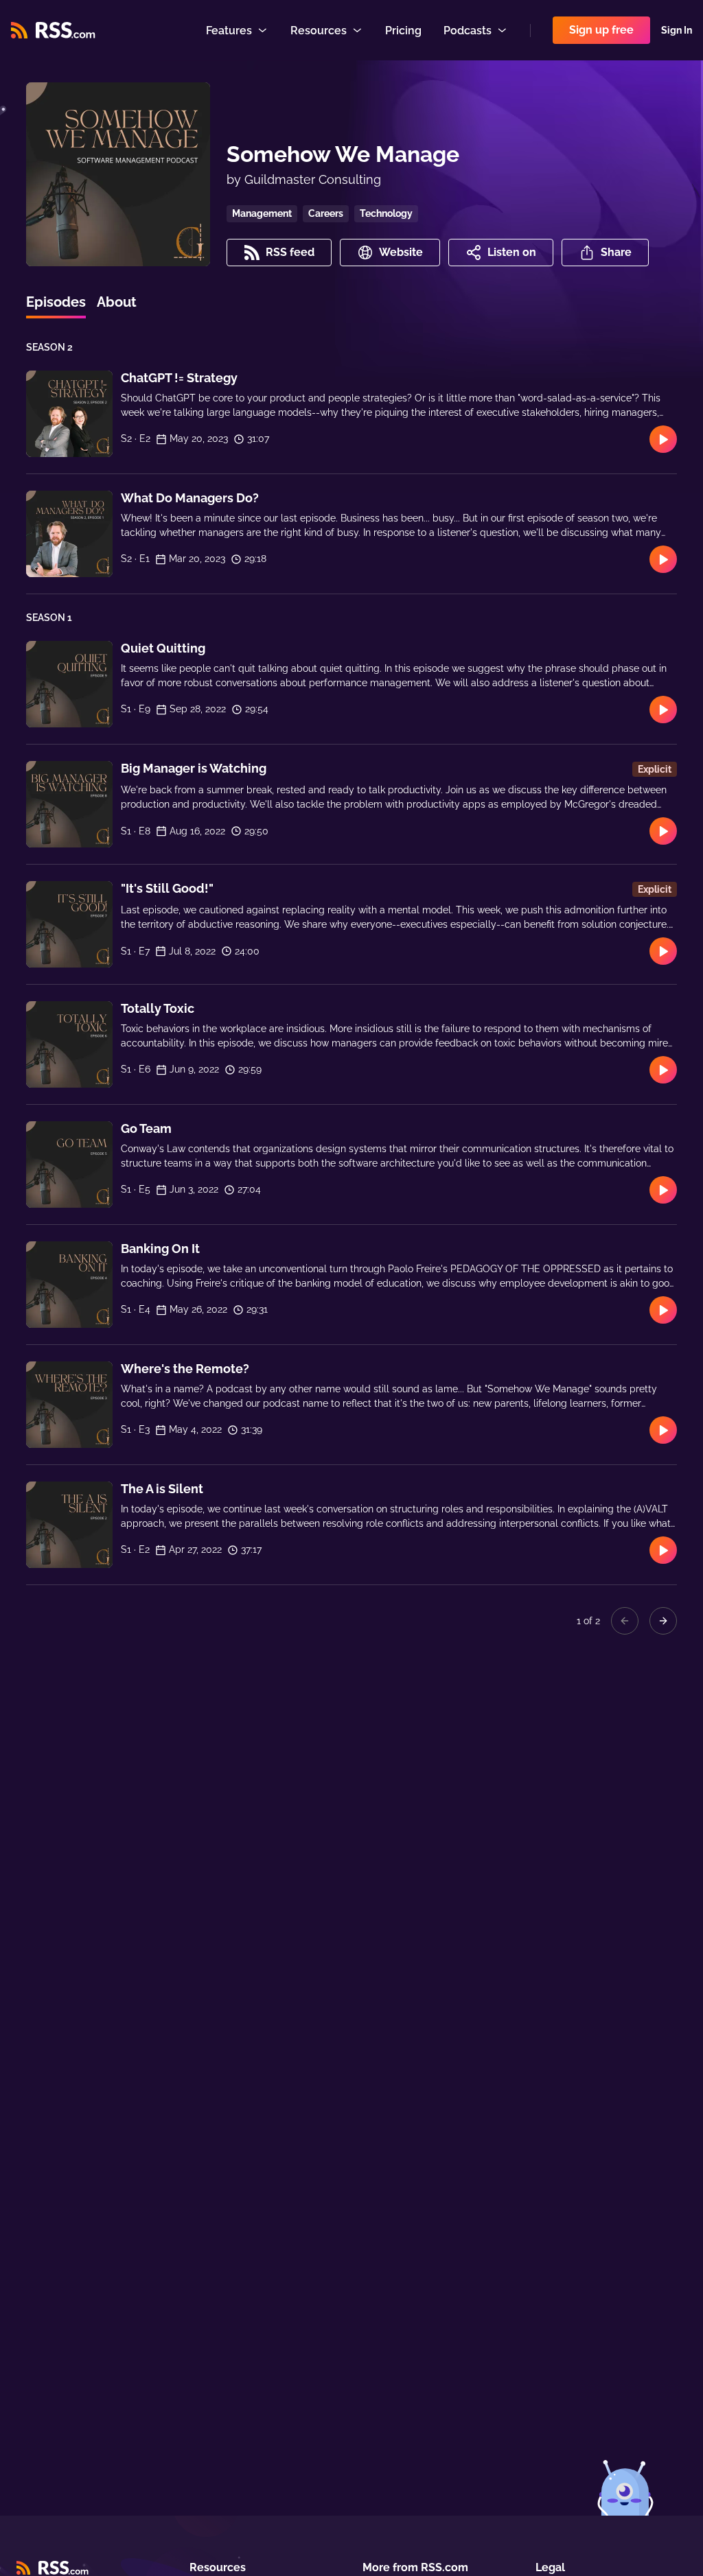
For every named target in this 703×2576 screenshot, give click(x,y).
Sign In (677, 30)
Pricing (403, 31)
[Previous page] (625, 1621)
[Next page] (663, 1621)
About (117, 302)
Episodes (56, 302)
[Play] (663, 439)
